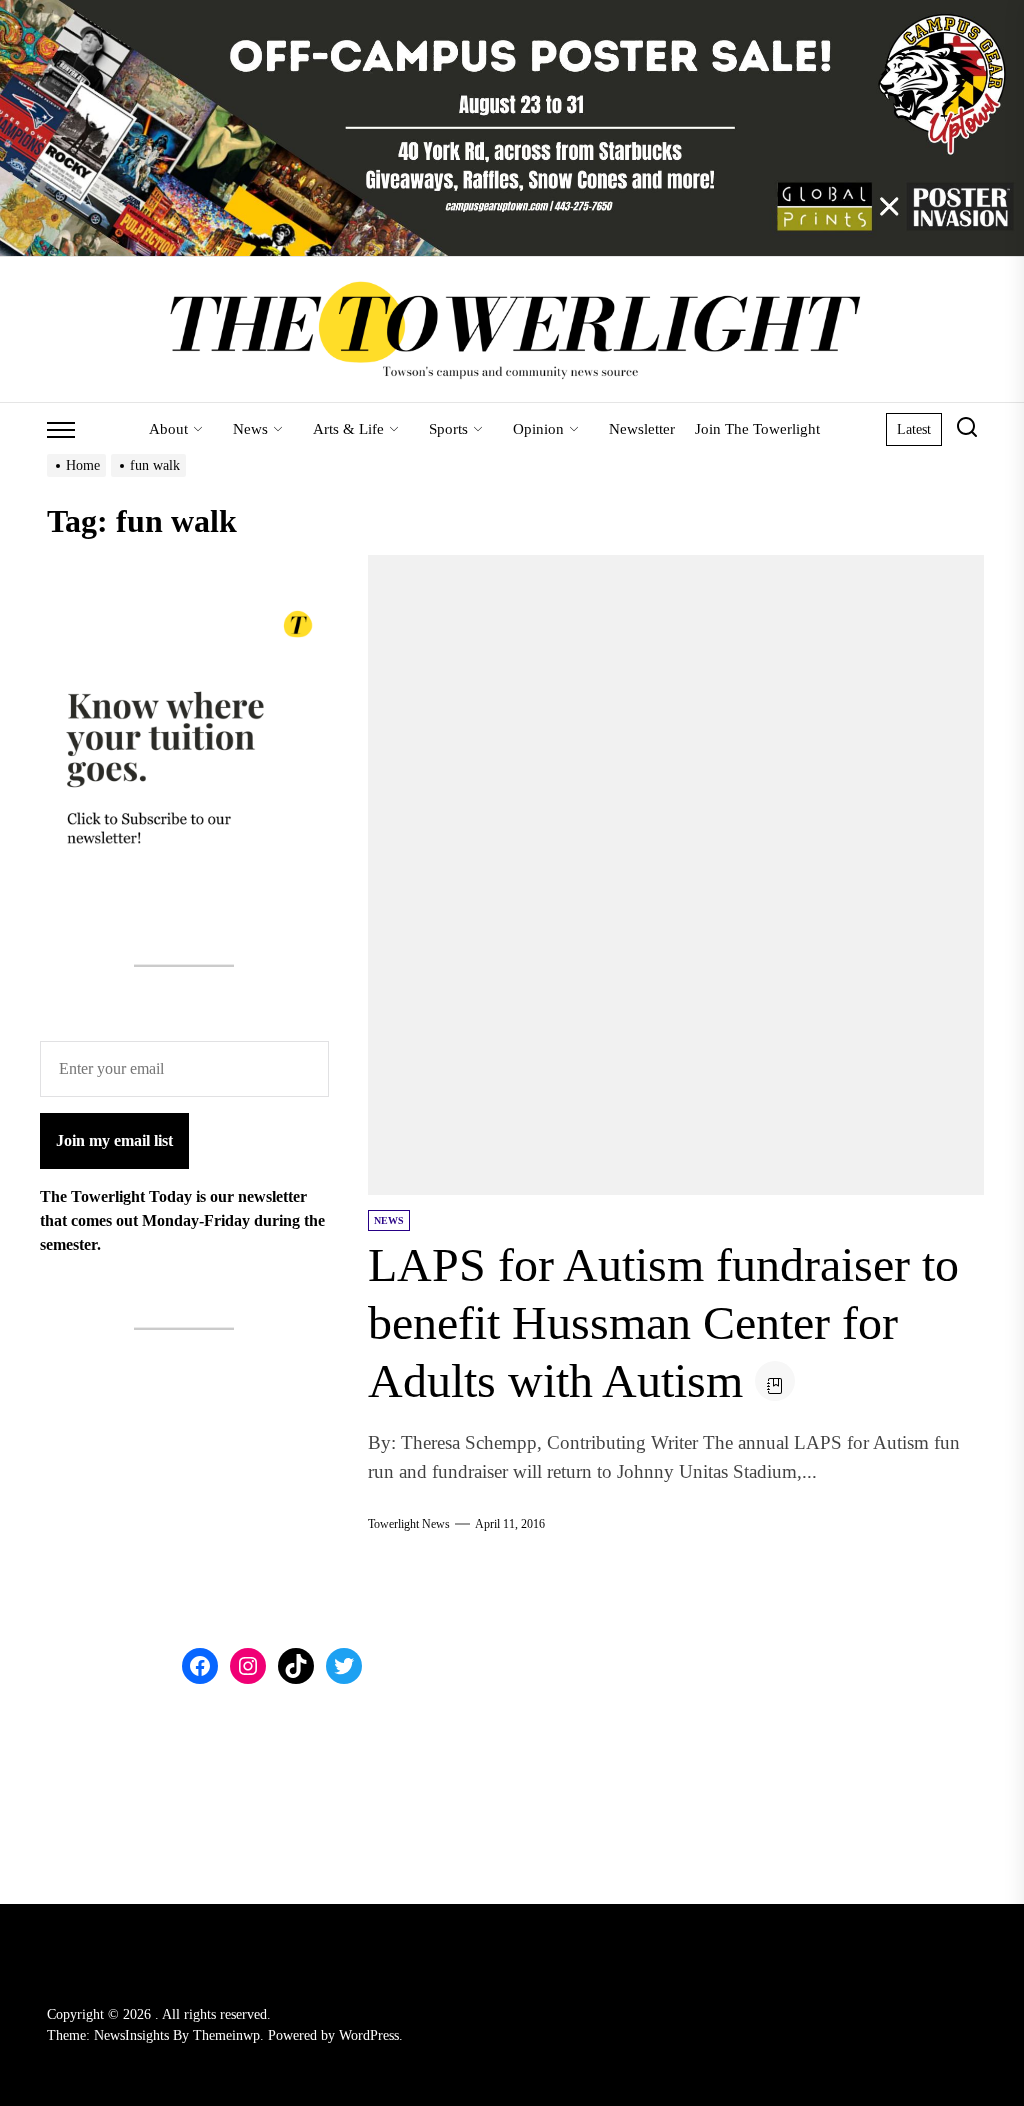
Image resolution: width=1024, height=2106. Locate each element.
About (168, 429)
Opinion (538, 429)
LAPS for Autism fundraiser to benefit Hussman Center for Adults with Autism (663, 1322)
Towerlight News (409, 1524)
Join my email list (114, 1140)
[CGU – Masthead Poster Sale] (512, 11)
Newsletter (642, 429)
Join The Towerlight (757, 429)
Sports (448, 429)
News (250, 429)
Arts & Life (348, 429)
